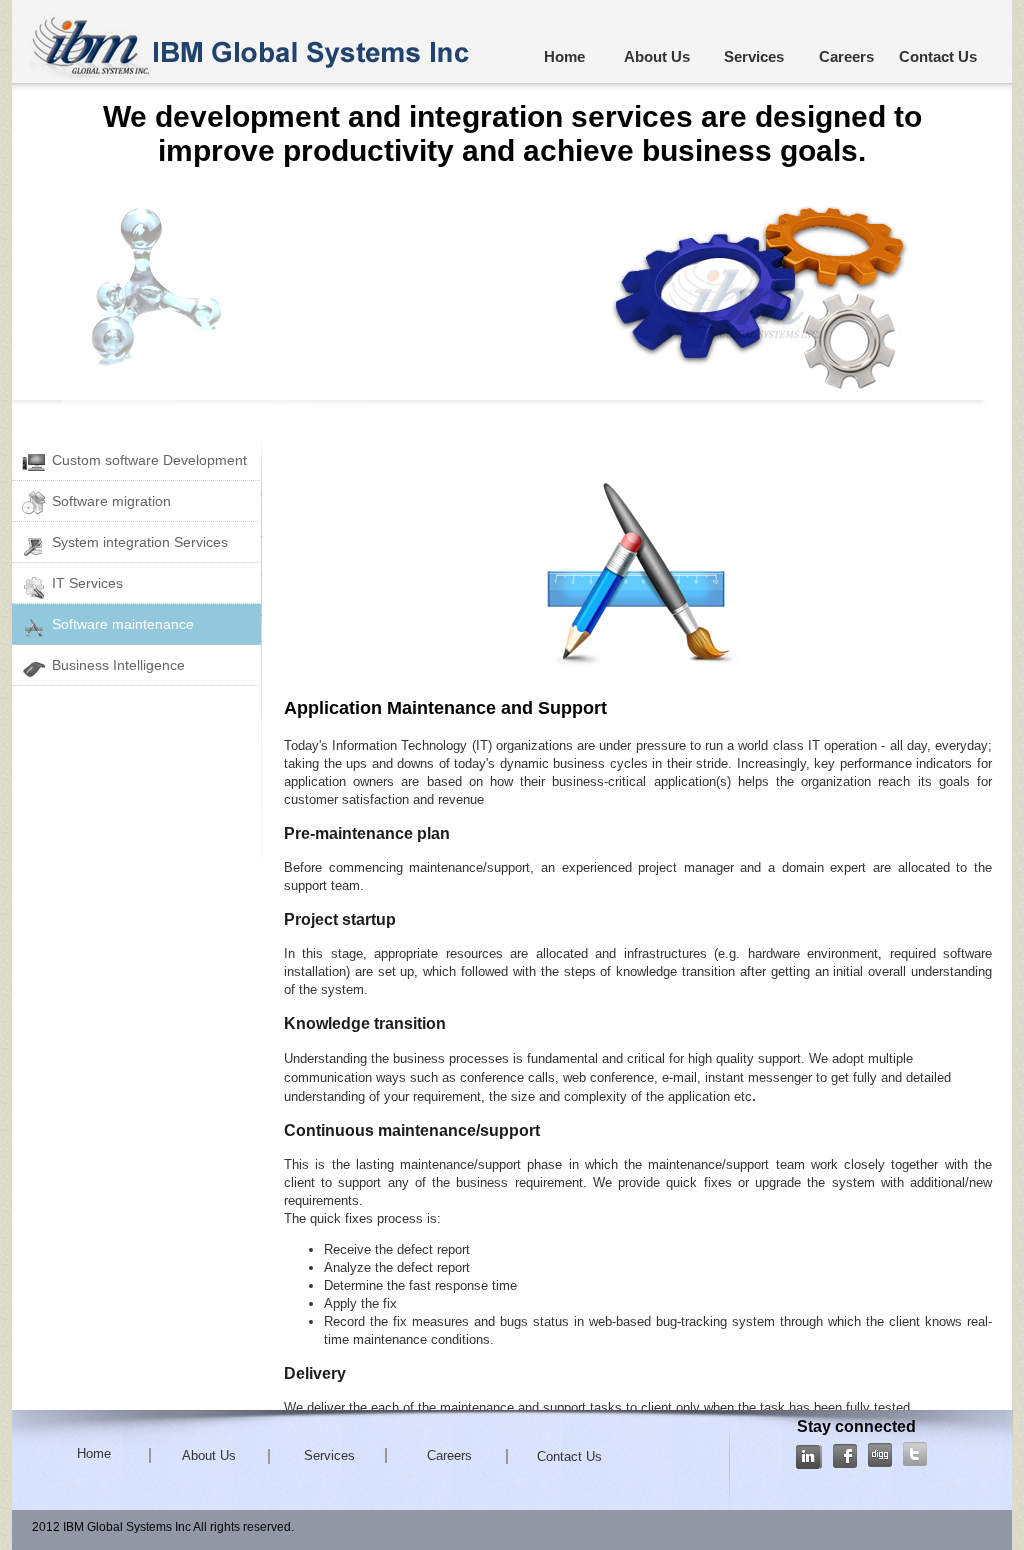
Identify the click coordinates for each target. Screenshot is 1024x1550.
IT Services (87, 583)
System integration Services (140, 542)
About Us (657, 56)
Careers (846, 56)
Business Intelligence (118, 665)
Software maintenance (123, 624)
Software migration (111, 501)
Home (564, 56)
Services (754, 56)
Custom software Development (149, 460)
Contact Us (938, 56)
